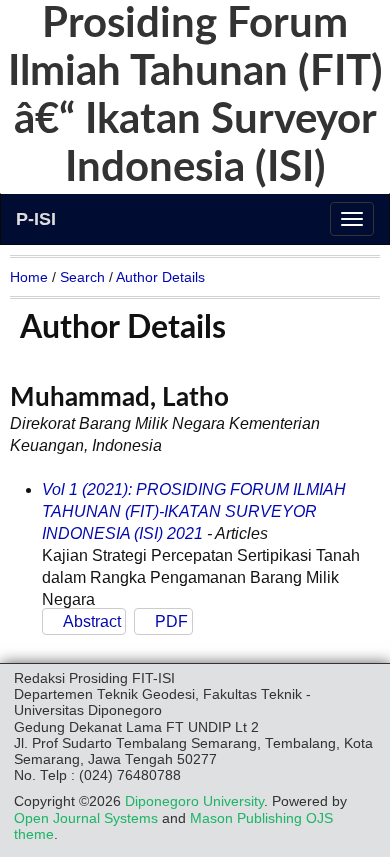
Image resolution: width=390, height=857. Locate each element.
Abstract (92, 621)
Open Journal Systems (86, 818)
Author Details (160, 277)
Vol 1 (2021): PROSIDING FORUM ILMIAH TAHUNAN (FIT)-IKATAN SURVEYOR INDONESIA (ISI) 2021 (194, 511)
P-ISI (36, 219)
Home (29, 277)
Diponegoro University (194, 801)
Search (82, 277)
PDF (171, 621)
